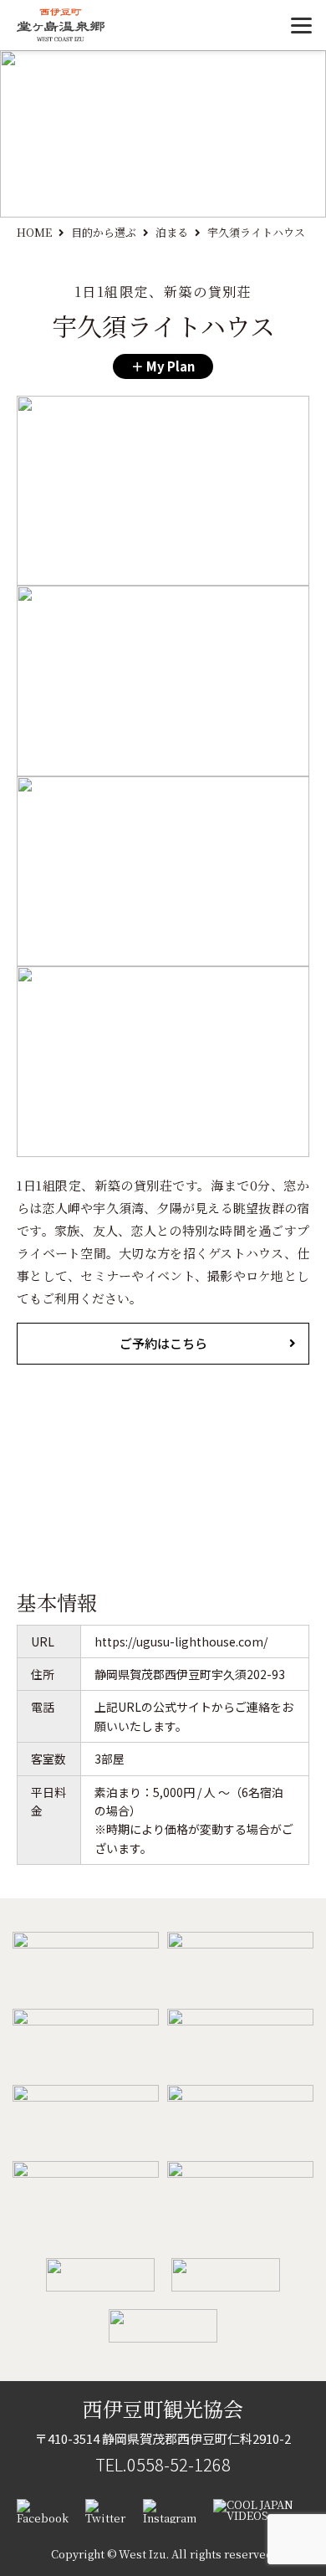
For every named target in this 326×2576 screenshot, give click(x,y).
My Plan (169, 366)
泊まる (172, 232)
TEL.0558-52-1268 (163, 2464)
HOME (34, 232)
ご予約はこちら (163, 1343)
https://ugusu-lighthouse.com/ (181, 1641)
